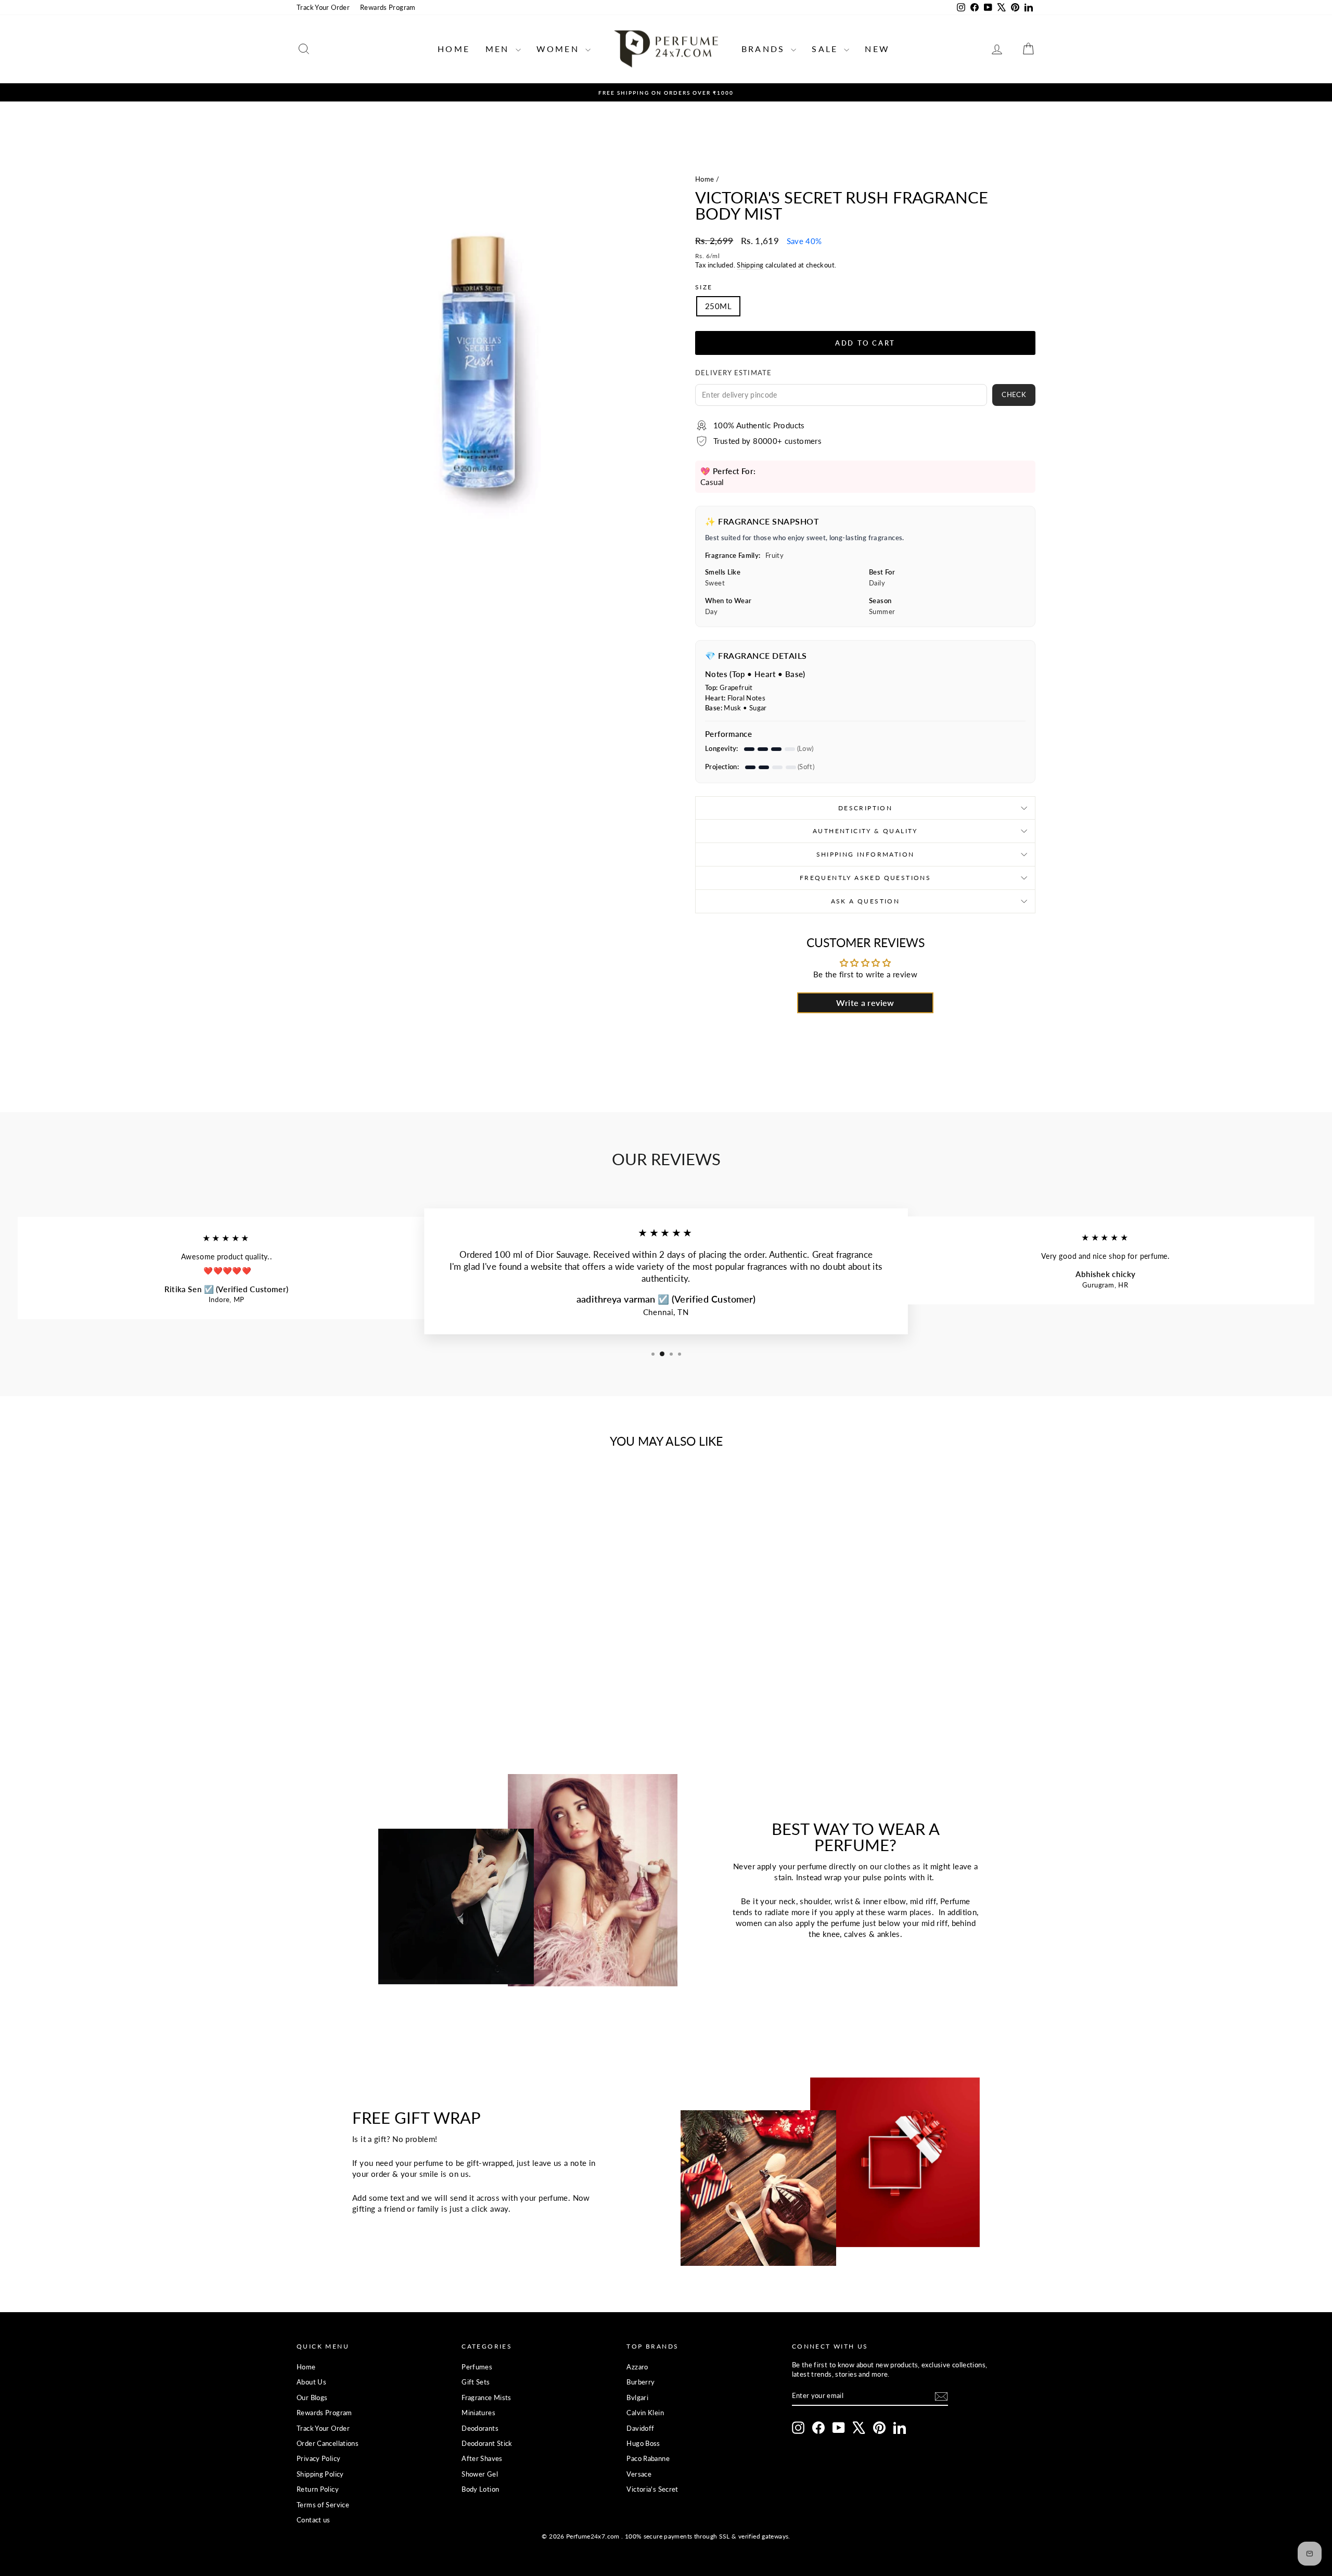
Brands (765, 49)
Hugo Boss (643, 2443)
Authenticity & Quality (865, 831)
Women (560, 49)
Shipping (750, 265)
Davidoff (640, 2428)
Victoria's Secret (652, 2489)
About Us (311, 2382)
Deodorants (480, 2428)
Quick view (385, 1638)
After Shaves (482, 2458)
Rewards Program (388, 7)
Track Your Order (323, 7)
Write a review (865, 1003)
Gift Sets (476, 2382)
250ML (718, 306)
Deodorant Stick (487, 2443)
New (877, 49)
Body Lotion (480, 2489)
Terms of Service (323, 2505)
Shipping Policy (320, 2474)
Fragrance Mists (486, 2398)
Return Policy (318, 2489)
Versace (639, 2474)
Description (865, 808)
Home (454, 49)
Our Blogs (312, 2398)
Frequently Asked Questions (865, 878)
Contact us (313, 2520)
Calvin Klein (645, 2413)
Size (704, 287)
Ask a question (866, 901)
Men (499, 49)
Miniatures (478, 2413)
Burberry (641, 2382)
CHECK (1014, 394)
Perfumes (477, 2367)
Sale (827, 49)
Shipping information (866, 854)
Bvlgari (637, 2398)
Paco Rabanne (648, 2458)
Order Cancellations (328, 2443)
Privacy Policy (318, 2458)
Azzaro (637, 2367)
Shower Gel (480, 2474)
